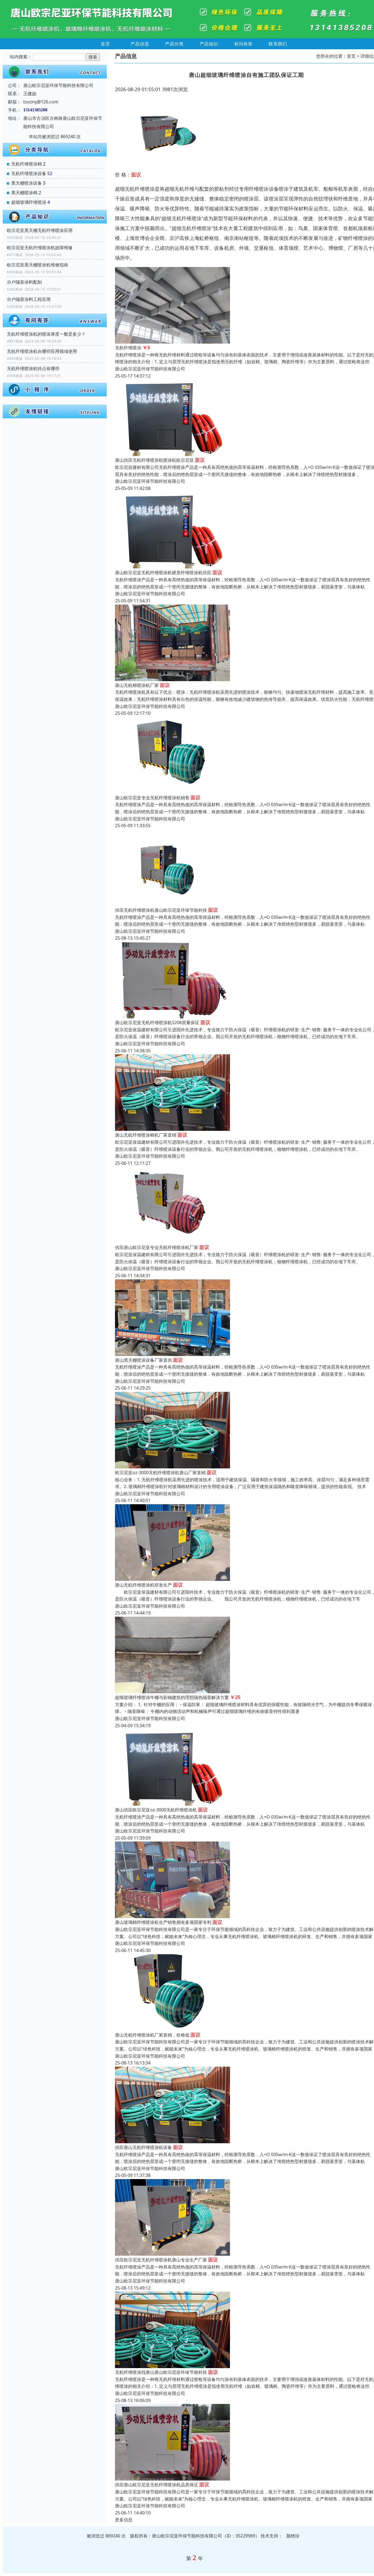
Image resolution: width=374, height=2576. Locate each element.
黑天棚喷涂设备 (27, 183)
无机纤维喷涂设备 (29, 173)
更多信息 (124, 2520)
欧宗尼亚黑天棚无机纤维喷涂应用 (40, 230)
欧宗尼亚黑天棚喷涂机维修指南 (38, 265)
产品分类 (174, 44)
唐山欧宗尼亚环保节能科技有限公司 (150, 369)
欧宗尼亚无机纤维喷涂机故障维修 (40, 248)
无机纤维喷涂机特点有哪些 (33, 368)
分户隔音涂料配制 (24, 282)
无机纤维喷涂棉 (27, 164)
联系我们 (278, 44)
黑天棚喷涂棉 (24, 193)
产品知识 (209, 44)
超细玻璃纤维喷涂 (29, 202)
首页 (105, 44)
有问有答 (243, 44)
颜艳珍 (293, 2536)
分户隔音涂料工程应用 (29, 299)
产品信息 (140, 44)
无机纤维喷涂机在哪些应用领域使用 (42, 351)
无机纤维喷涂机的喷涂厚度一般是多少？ (46, 334)
